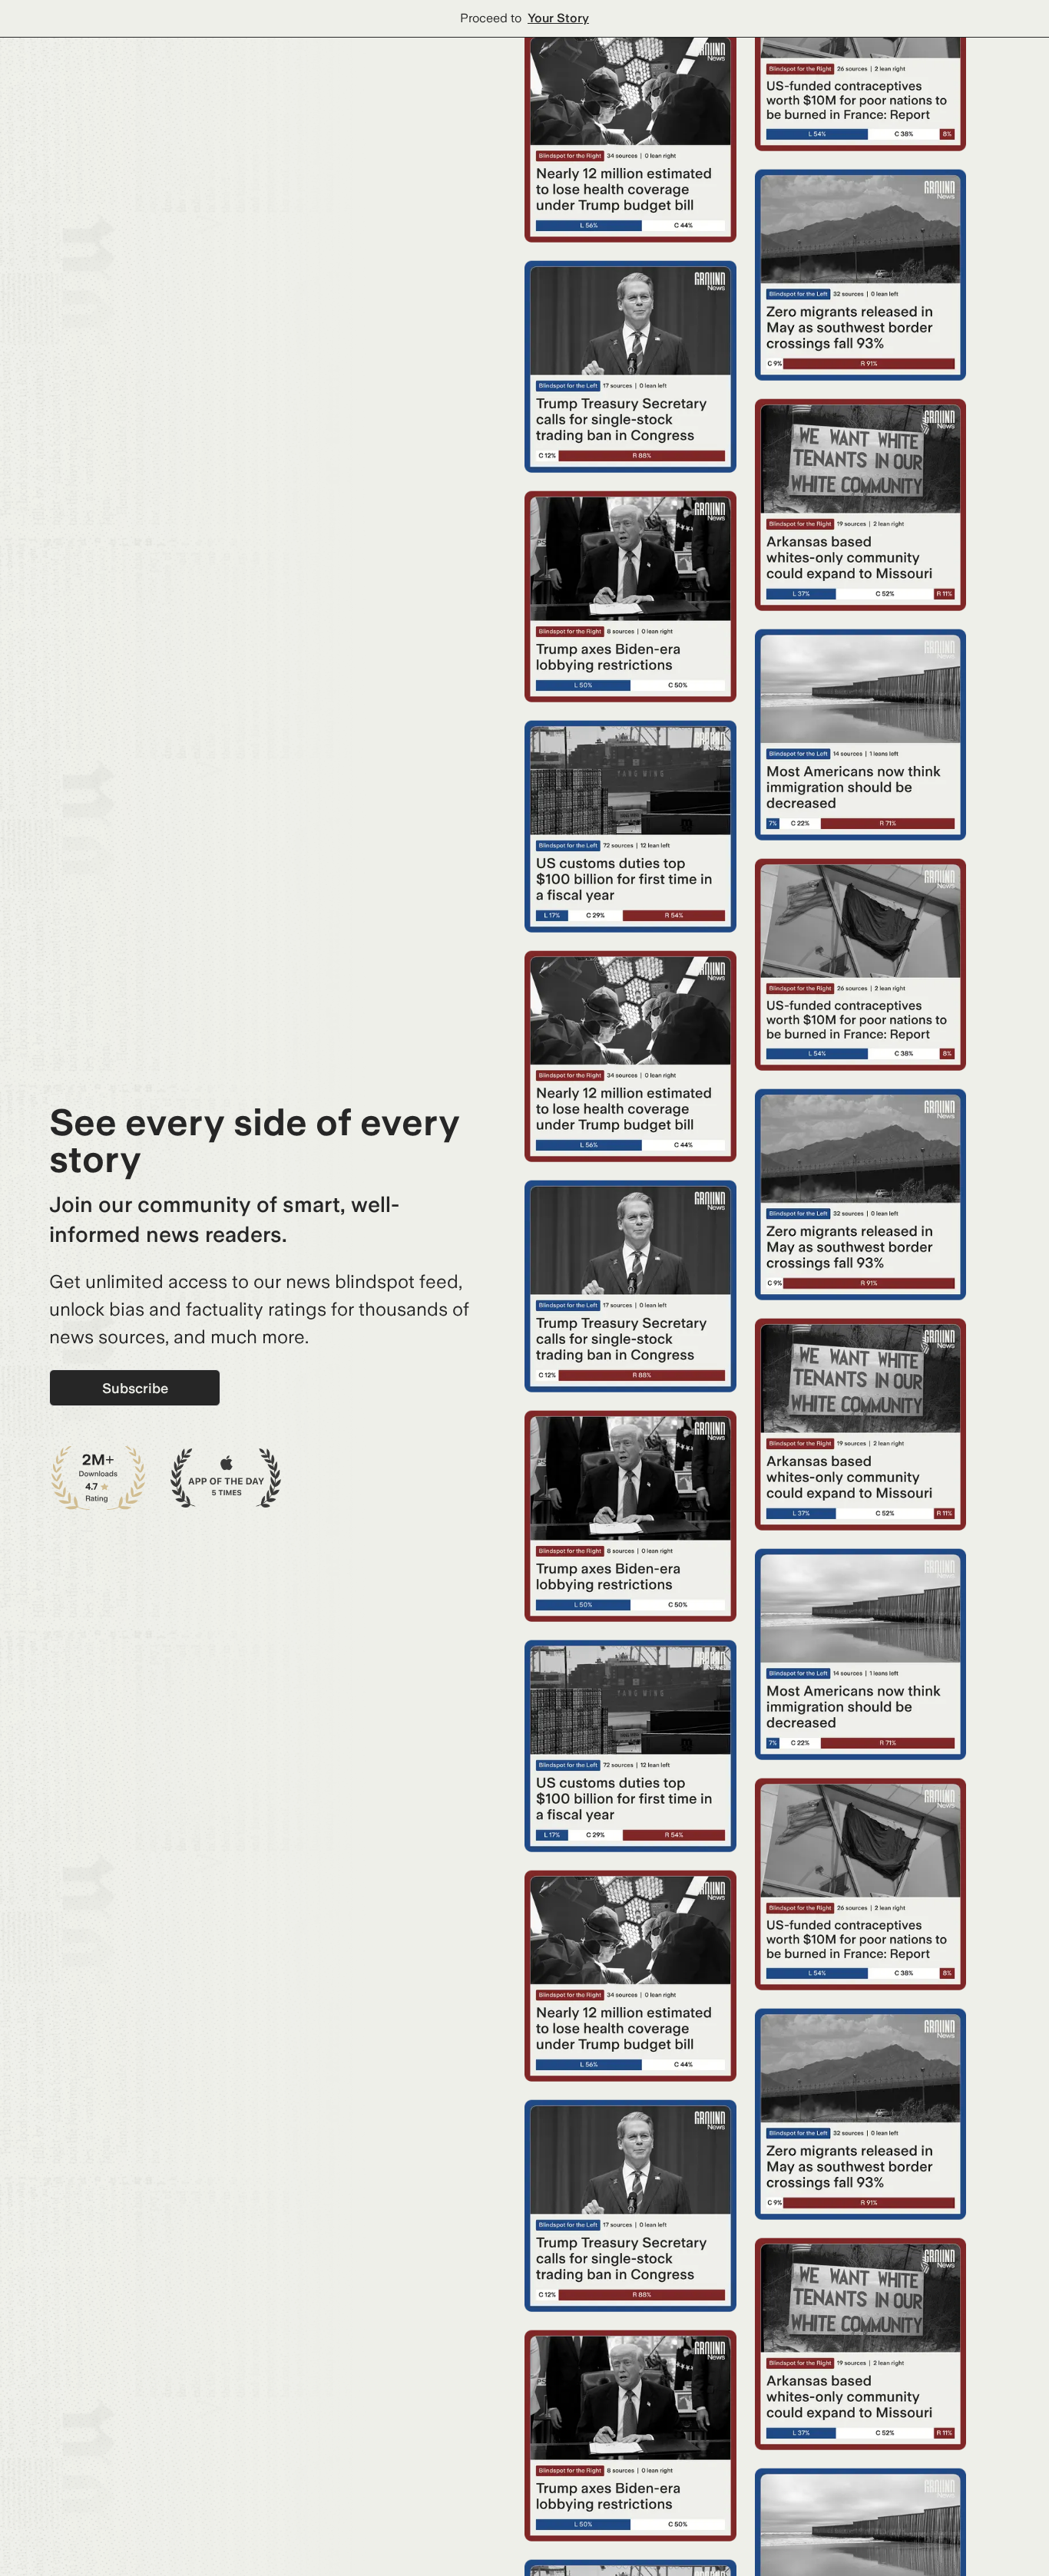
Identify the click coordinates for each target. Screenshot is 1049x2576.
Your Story (558, 18)
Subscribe (135, 1388)
